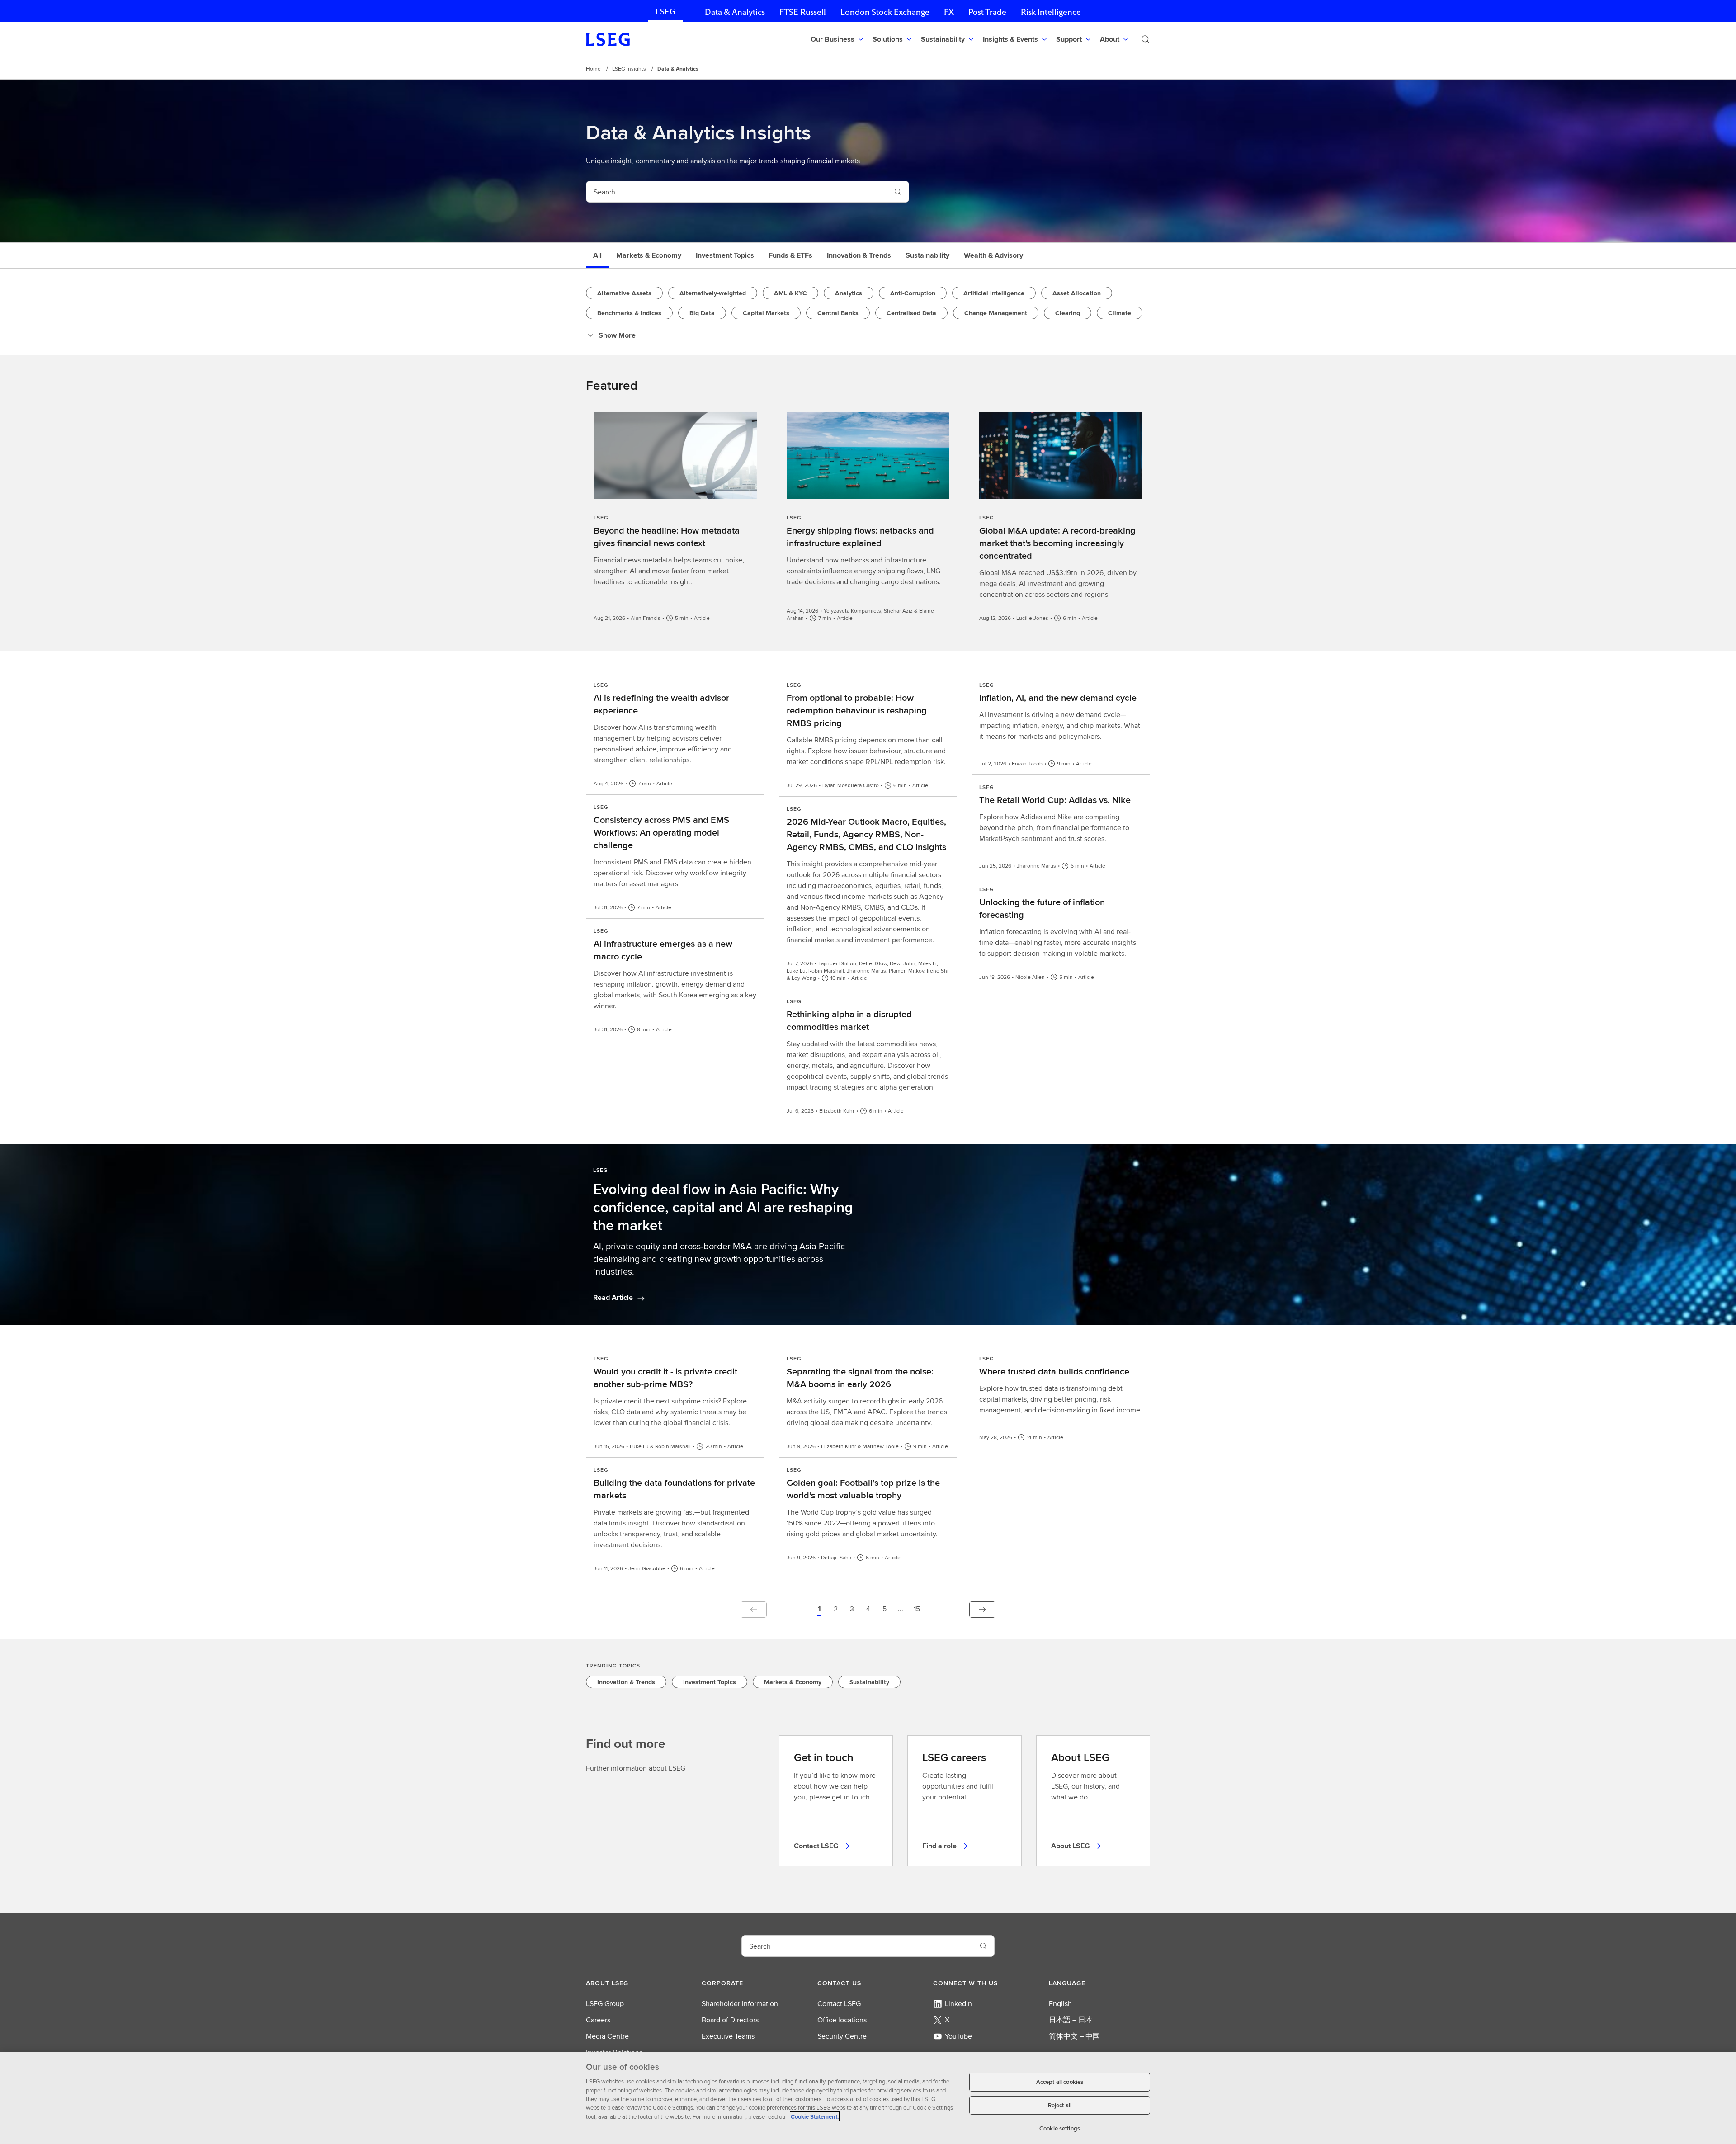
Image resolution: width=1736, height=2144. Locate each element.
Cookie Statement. (815, 2117)
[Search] (1146, 39)
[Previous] (754, 1610)
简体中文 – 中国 (1074, 2036)
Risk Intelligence (1051, 12)
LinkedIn (958, 2004)
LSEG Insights (629, 68)
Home (593, 68)
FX (949, 12)
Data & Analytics (735, 12)
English (1060, 2004)
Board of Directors (730, 2020)
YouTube (958, 2036)
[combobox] (737, 192)
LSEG (665, 12)
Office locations (842, 2020)
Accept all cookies (1060, 2082)
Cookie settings (1060, 2128)
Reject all (1060, 2105)
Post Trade (987, 12)
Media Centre (607, 2036)
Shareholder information (740, 2004)
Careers (598, 2020)
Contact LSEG (839, 2004)
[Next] (982, 1610)
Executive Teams (728, 2036)
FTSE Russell (803, 12)
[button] (819, 1610)
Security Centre (842, 2036)
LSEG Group (605, 2004)
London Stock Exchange (885, 12)
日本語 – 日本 (1071, 2020)
